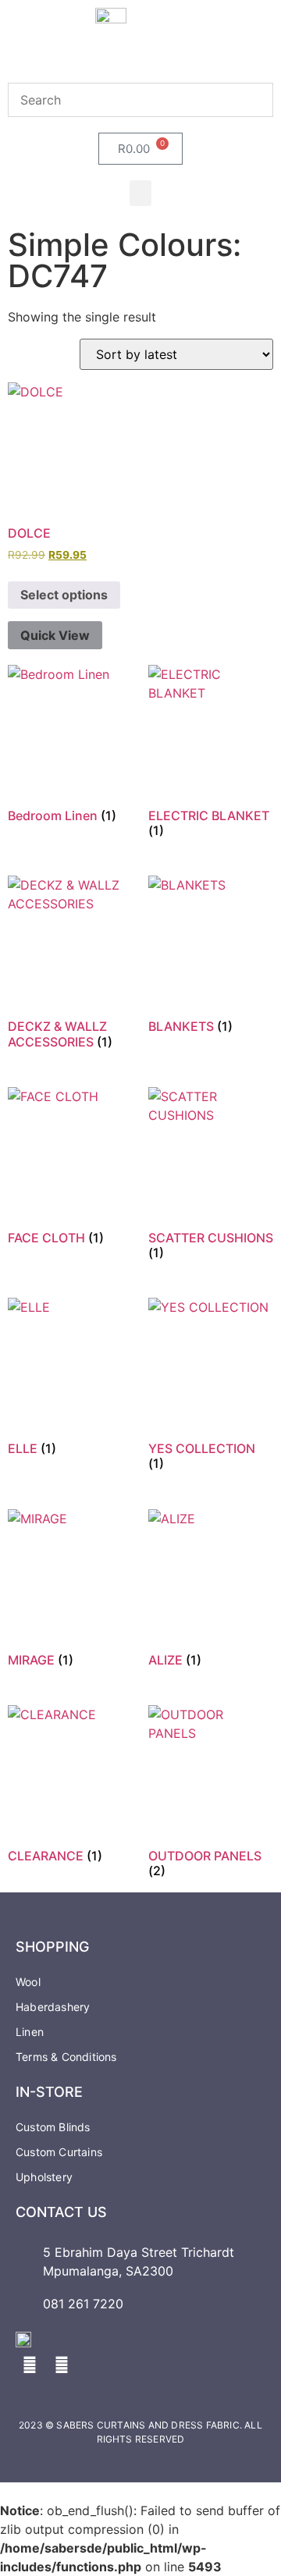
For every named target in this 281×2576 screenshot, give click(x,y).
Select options (64, 595)
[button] (140, 193)
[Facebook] (30, 2365)
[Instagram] (62, 2365)
